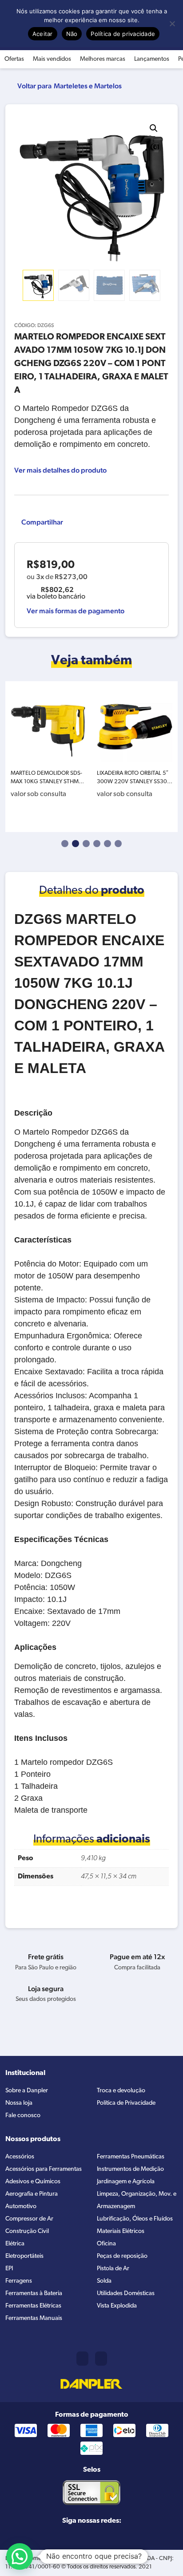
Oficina (106, 2244)
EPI (9, 2269)
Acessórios (20, 2157)
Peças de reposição (122, 2256)
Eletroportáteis (24, 2256)
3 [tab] (86, 844)
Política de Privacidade (126, 2103)
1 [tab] (65, 844)
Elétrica (15, 2244)
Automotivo (21, 2207)
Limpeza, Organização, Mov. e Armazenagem (137, 2200)
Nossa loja (19, 2103)
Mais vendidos (52, 59)
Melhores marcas (103, 59)
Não (72, 34)
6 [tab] (118, 844)
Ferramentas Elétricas (33, 2306)
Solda (104, 2281)
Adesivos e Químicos (33, 2182)
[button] (154, 128)
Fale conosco (23, 2116)
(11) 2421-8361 (82, 2359)
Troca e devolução (121, 2091)
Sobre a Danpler (27, 2091)
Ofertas (14, 59)
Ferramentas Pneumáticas (131, 2157)
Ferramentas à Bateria (34, 2294)
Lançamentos (152, 59)
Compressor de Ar (29, 2219)
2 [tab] (76, 844)
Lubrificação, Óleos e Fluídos (135, 2219)
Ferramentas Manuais (34, 2318)
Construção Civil (27, 2231)
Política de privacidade (123, 34)
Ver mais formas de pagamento (76, 611)
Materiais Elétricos (121, 2231)
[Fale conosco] (101, 2359)
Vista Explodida (117, 2306)
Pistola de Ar (113, 2269)
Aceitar (43, 34)
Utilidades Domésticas (126, 2294)
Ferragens (19, 2281)
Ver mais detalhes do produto (60, 470)
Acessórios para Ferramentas (44, 2169)
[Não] (172, 24)
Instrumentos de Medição (130, 2169)
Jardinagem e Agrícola (126, 2182)
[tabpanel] (48, 757)
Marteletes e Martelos (88, 86)
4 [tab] (97, 844)
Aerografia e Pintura (32, 2194)
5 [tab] (107, 844)
